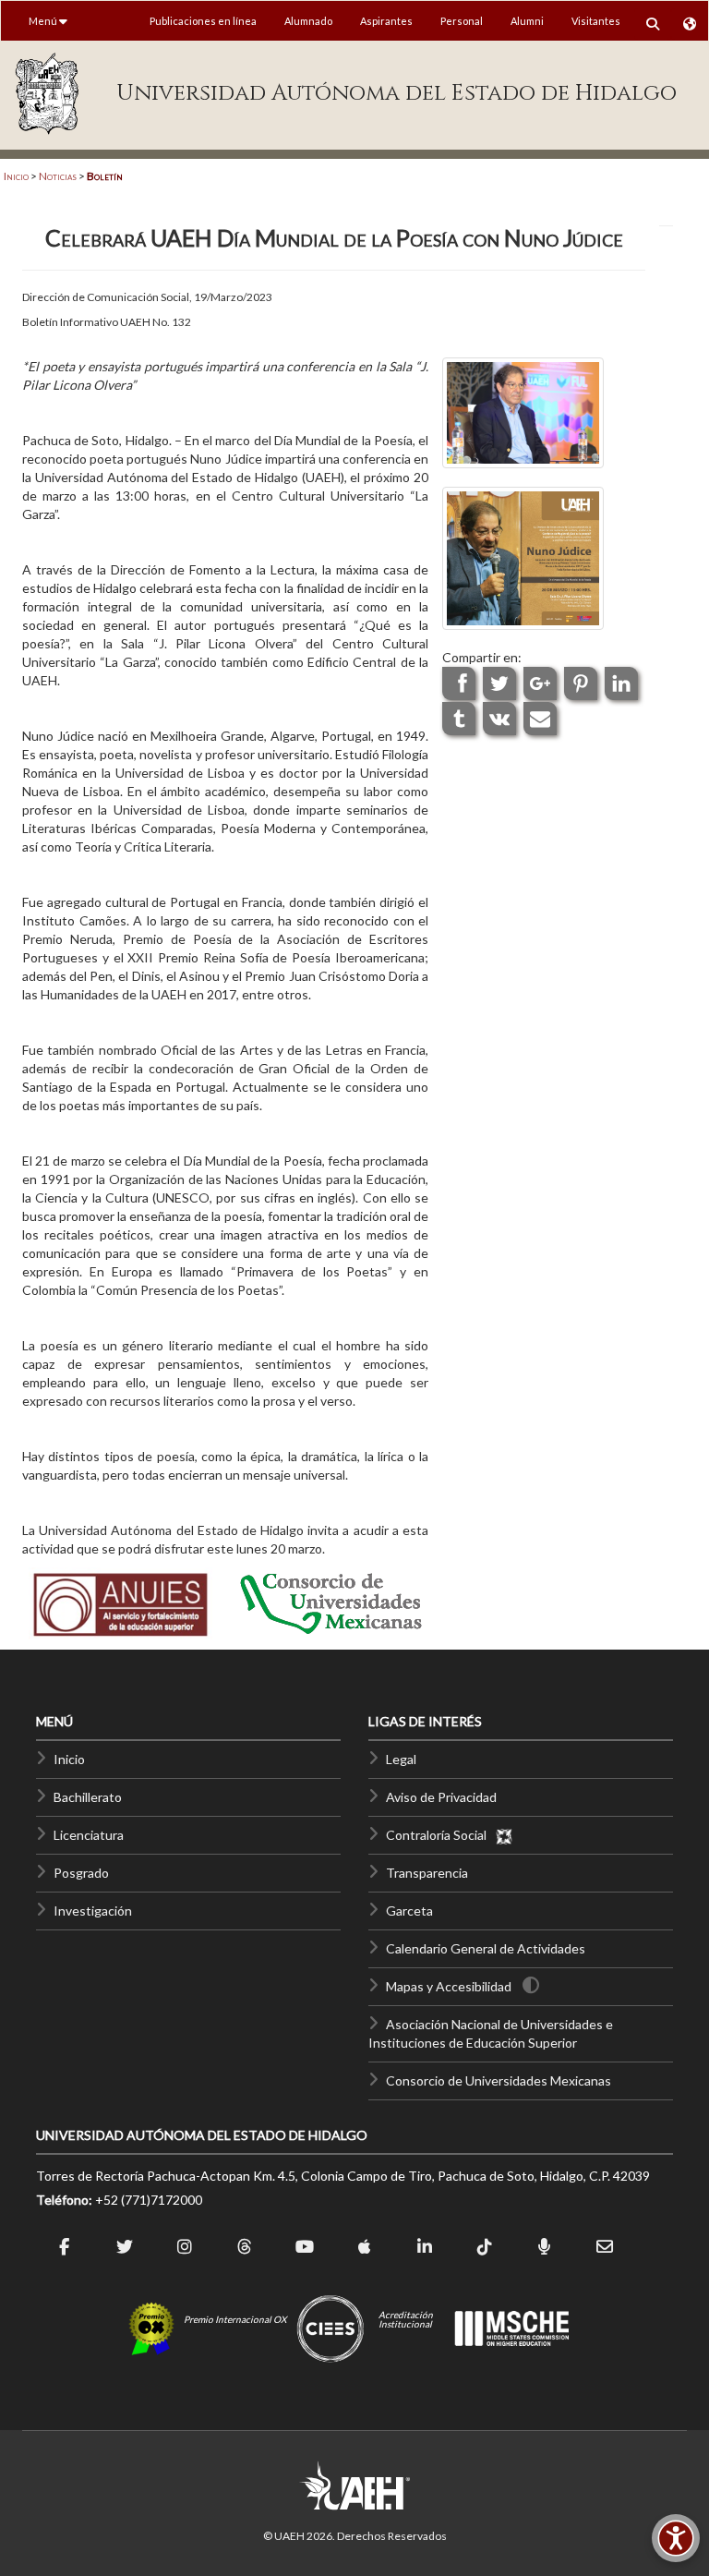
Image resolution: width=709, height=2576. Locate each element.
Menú (44, 21)
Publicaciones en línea (203, 21)
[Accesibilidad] (676, 2538)
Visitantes (596, 21)
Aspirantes (386, 21)
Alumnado (308, 21)
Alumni (527, 21)
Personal (462, 21)
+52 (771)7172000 (149, 2200)
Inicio (16, 176)
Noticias (58, 176)
